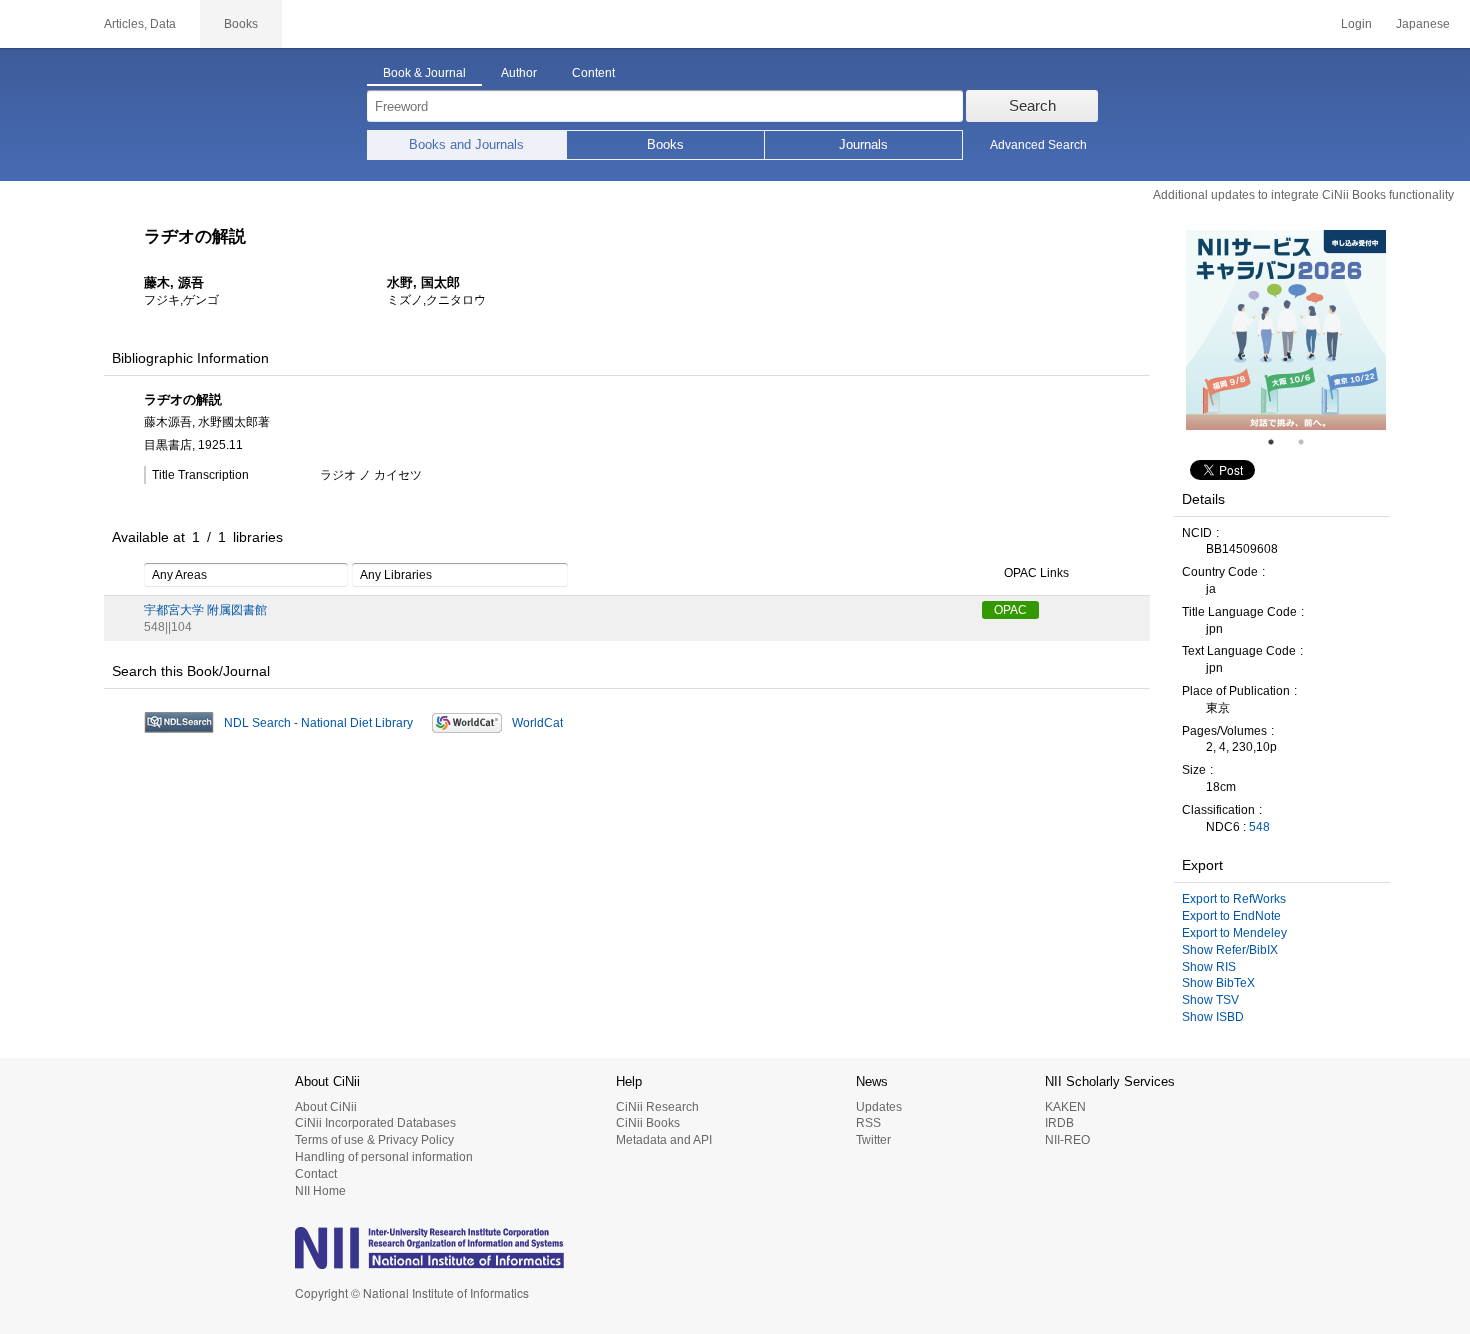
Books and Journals (466, 144)
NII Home (320, 1191)
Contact (316, 1174)
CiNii (40, 24)
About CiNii (326, 1107)
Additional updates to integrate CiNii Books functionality (1303, 195)
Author (519, 73)
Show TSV (1210, 1000)
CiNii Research (657, 1107)
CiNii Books (648, 1123)
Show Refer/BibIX (1230, 950)
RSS (868, 1123)
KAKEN (1065, 1107)
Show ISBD (1213, 1017)
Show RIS (1209, 967)
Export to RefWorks (1234, 899)
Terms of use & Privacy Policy (374, 1140)
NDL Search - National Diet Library (318, 723)
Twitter (873, 1140)
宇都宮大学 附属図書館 (205, 610)
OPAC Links (1036, 573)
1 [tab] (1279, 442)
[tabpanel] (1286, 330)
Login (1356, 24)
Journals (863, 144)
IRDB (1059, 1123)
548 (1259, 827)
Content (593, 73)
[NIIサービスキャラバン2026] (1286, 330)
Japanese (1423, 24)
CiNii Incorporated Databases (375, 1123)
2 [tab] (1309, 442)
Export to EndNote (1231, 916)
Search (1032, 105)
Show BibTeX (1218, 983)
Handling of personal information (384, 1157)
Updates (879, 1107)
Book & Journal (424, 73)
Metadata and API (664, 1140)
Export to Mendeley (1234, 933)
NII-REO (1067, 1140)
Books (665, 144)
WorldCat (537, 723)
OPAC (1010, 610)
